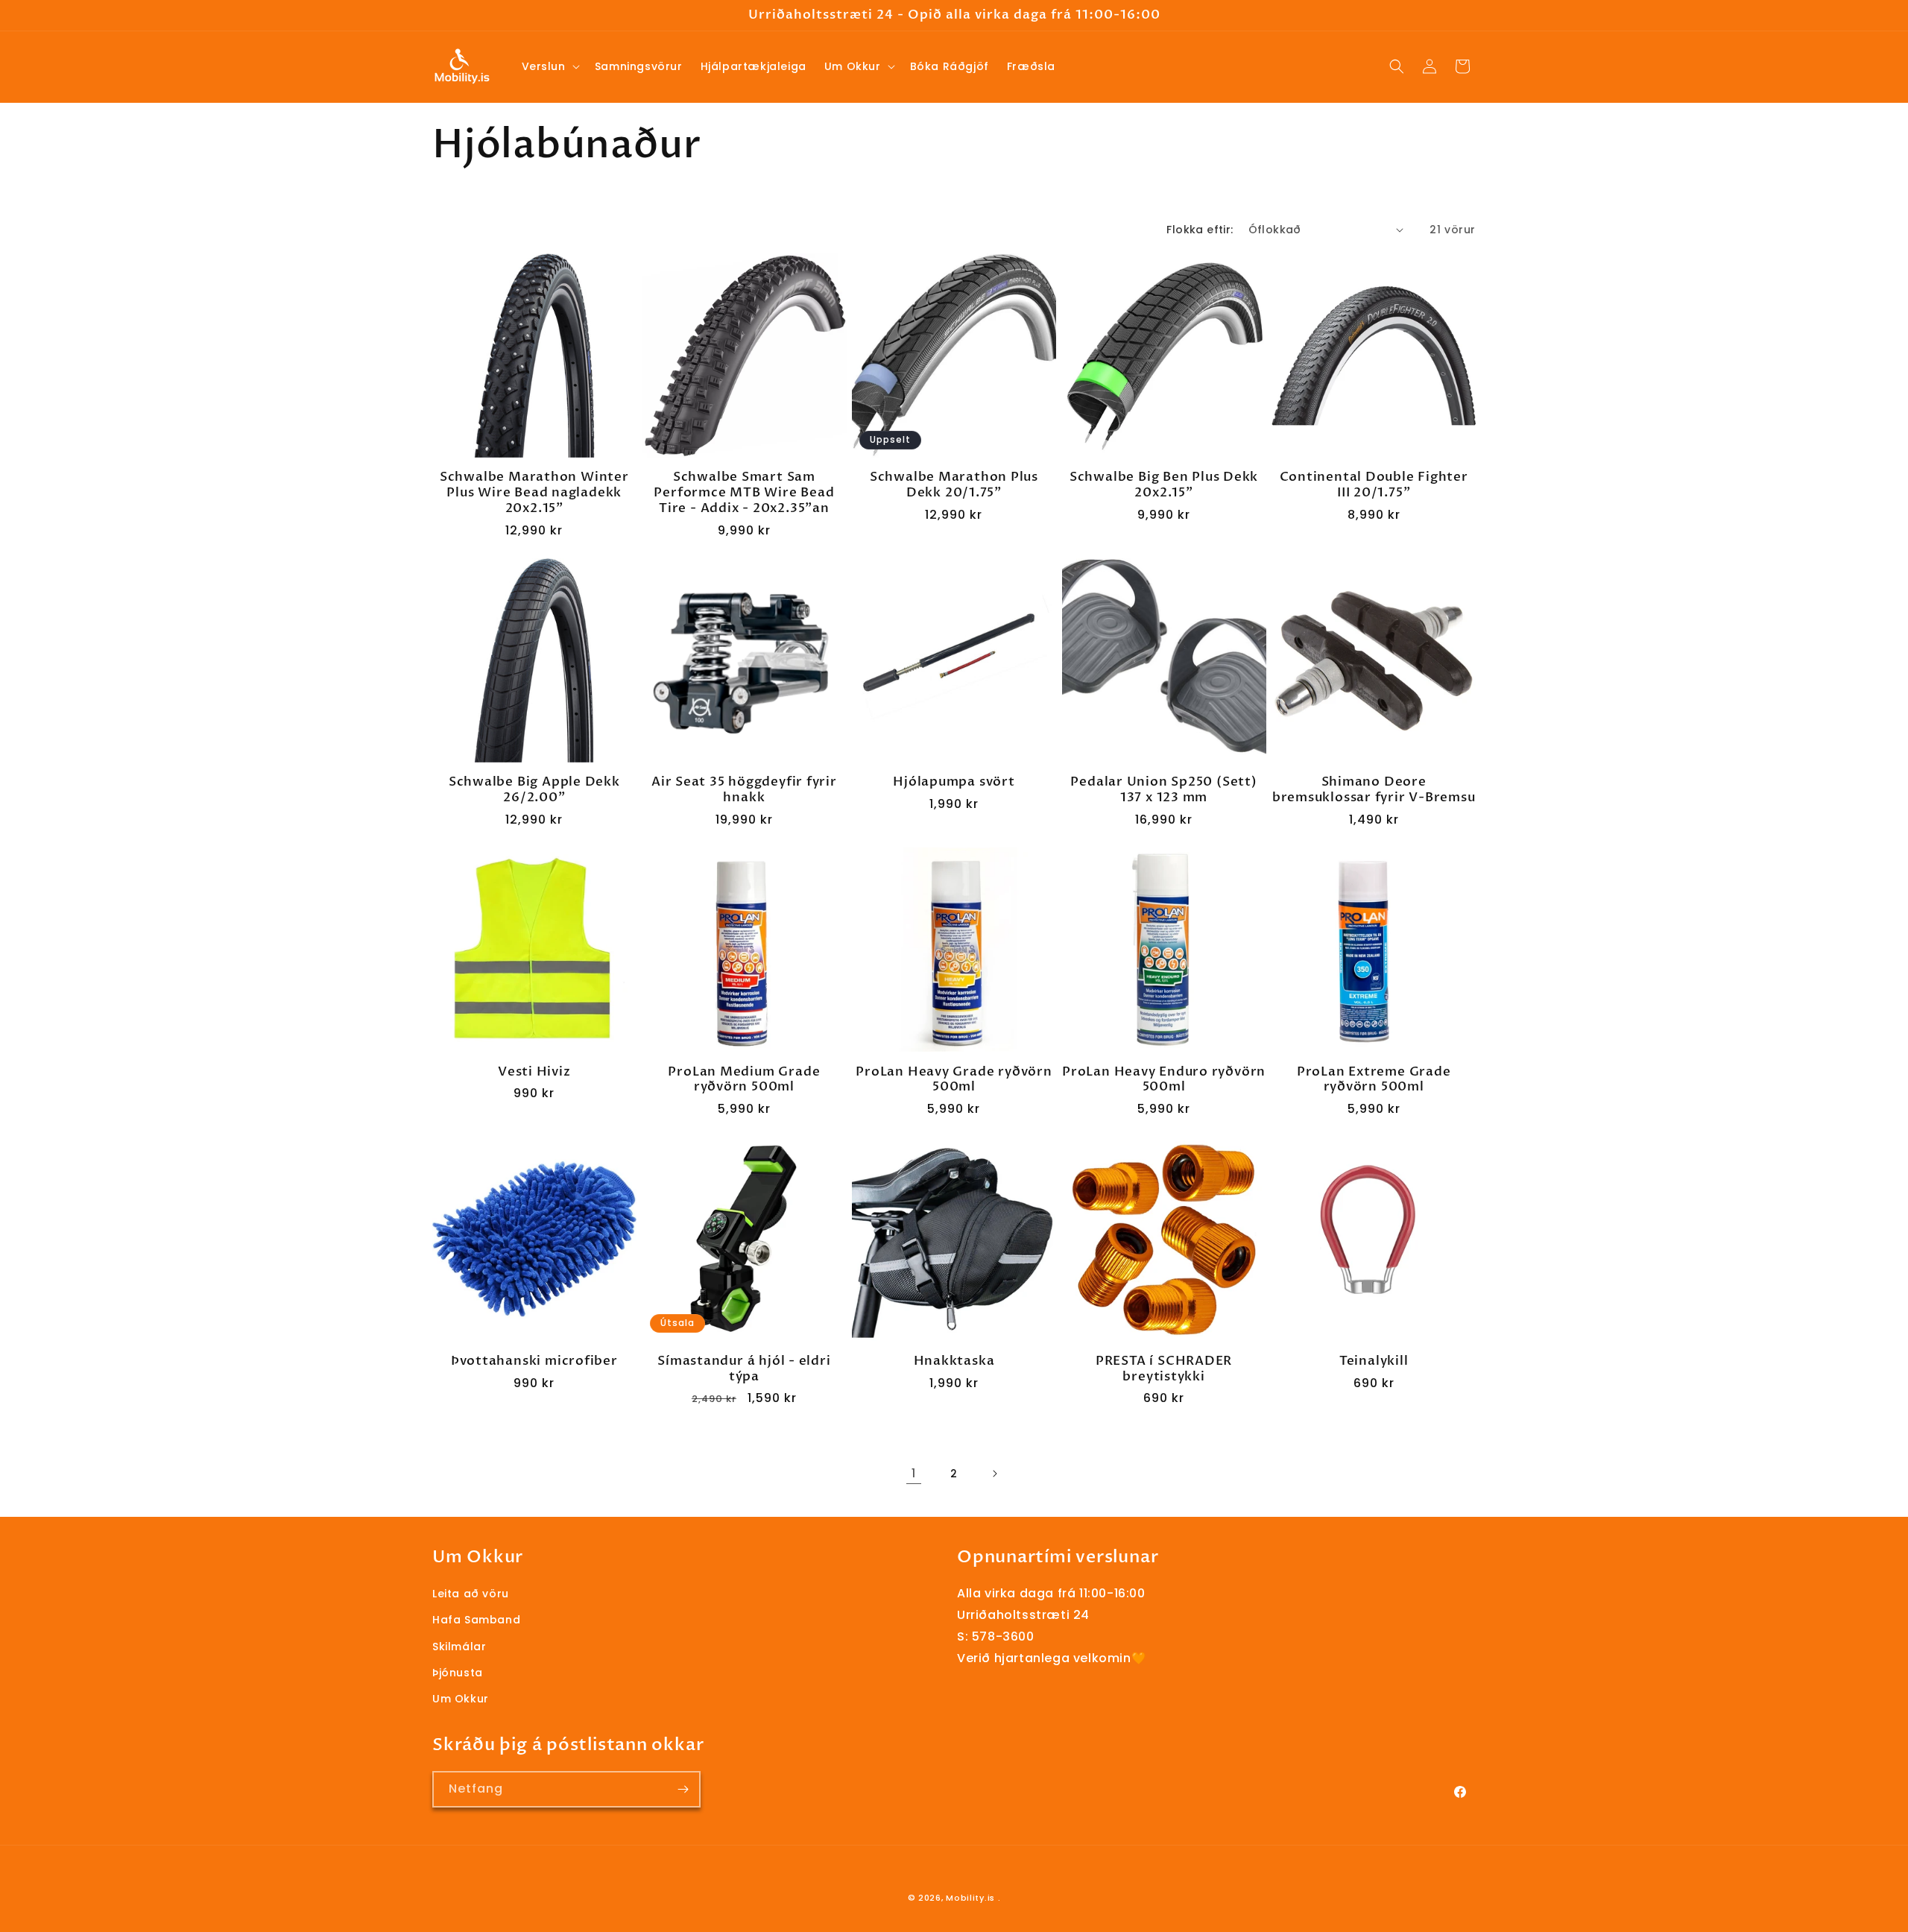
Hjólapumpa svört (954, 782)
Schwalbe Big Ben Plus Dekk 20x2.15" (1164, 485)
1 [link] (914, 1473)
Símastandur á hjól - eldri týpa (744, 1369)
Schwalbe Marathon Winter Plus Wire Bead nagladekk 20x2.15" (534, 493)
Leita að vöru (471, 1594)
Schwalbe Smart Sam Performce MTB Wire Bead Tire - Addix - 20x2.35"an (744, 493)
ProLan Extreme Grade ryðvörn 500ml (1374, 1080)
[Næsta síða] (994, 1474)
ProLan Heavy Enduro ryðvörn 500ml (1164, 1080)
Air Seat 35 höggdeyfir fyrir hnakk (744, 790)
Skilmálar (459, 1647)
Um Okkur (461, 1699)
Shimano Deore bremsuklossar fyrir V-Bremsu (1374, 790)
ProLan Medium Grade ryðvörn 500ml (744, 1080)
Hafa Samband (476, 1620)
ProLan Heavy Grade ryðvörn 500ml (954, 1080)
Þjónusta (458, 1673)
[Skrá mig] (683, 1789)
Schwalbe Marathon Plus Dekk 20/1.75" (954, 485)
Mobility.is (970, 1898)
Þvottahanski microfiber (534, 1361)
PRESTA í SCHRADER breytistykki (1164, 1369)
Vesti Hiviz (534, 1072)
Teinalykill (1374, 1361)
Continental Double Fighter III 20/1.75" (1374, 485)
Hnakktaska (954, 1361)
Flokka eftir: (1200, 230)
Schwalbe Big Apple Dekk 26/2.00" (534, 790)
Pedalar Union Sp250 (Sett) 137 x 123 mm (1163, 790)
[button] (549, 66)
